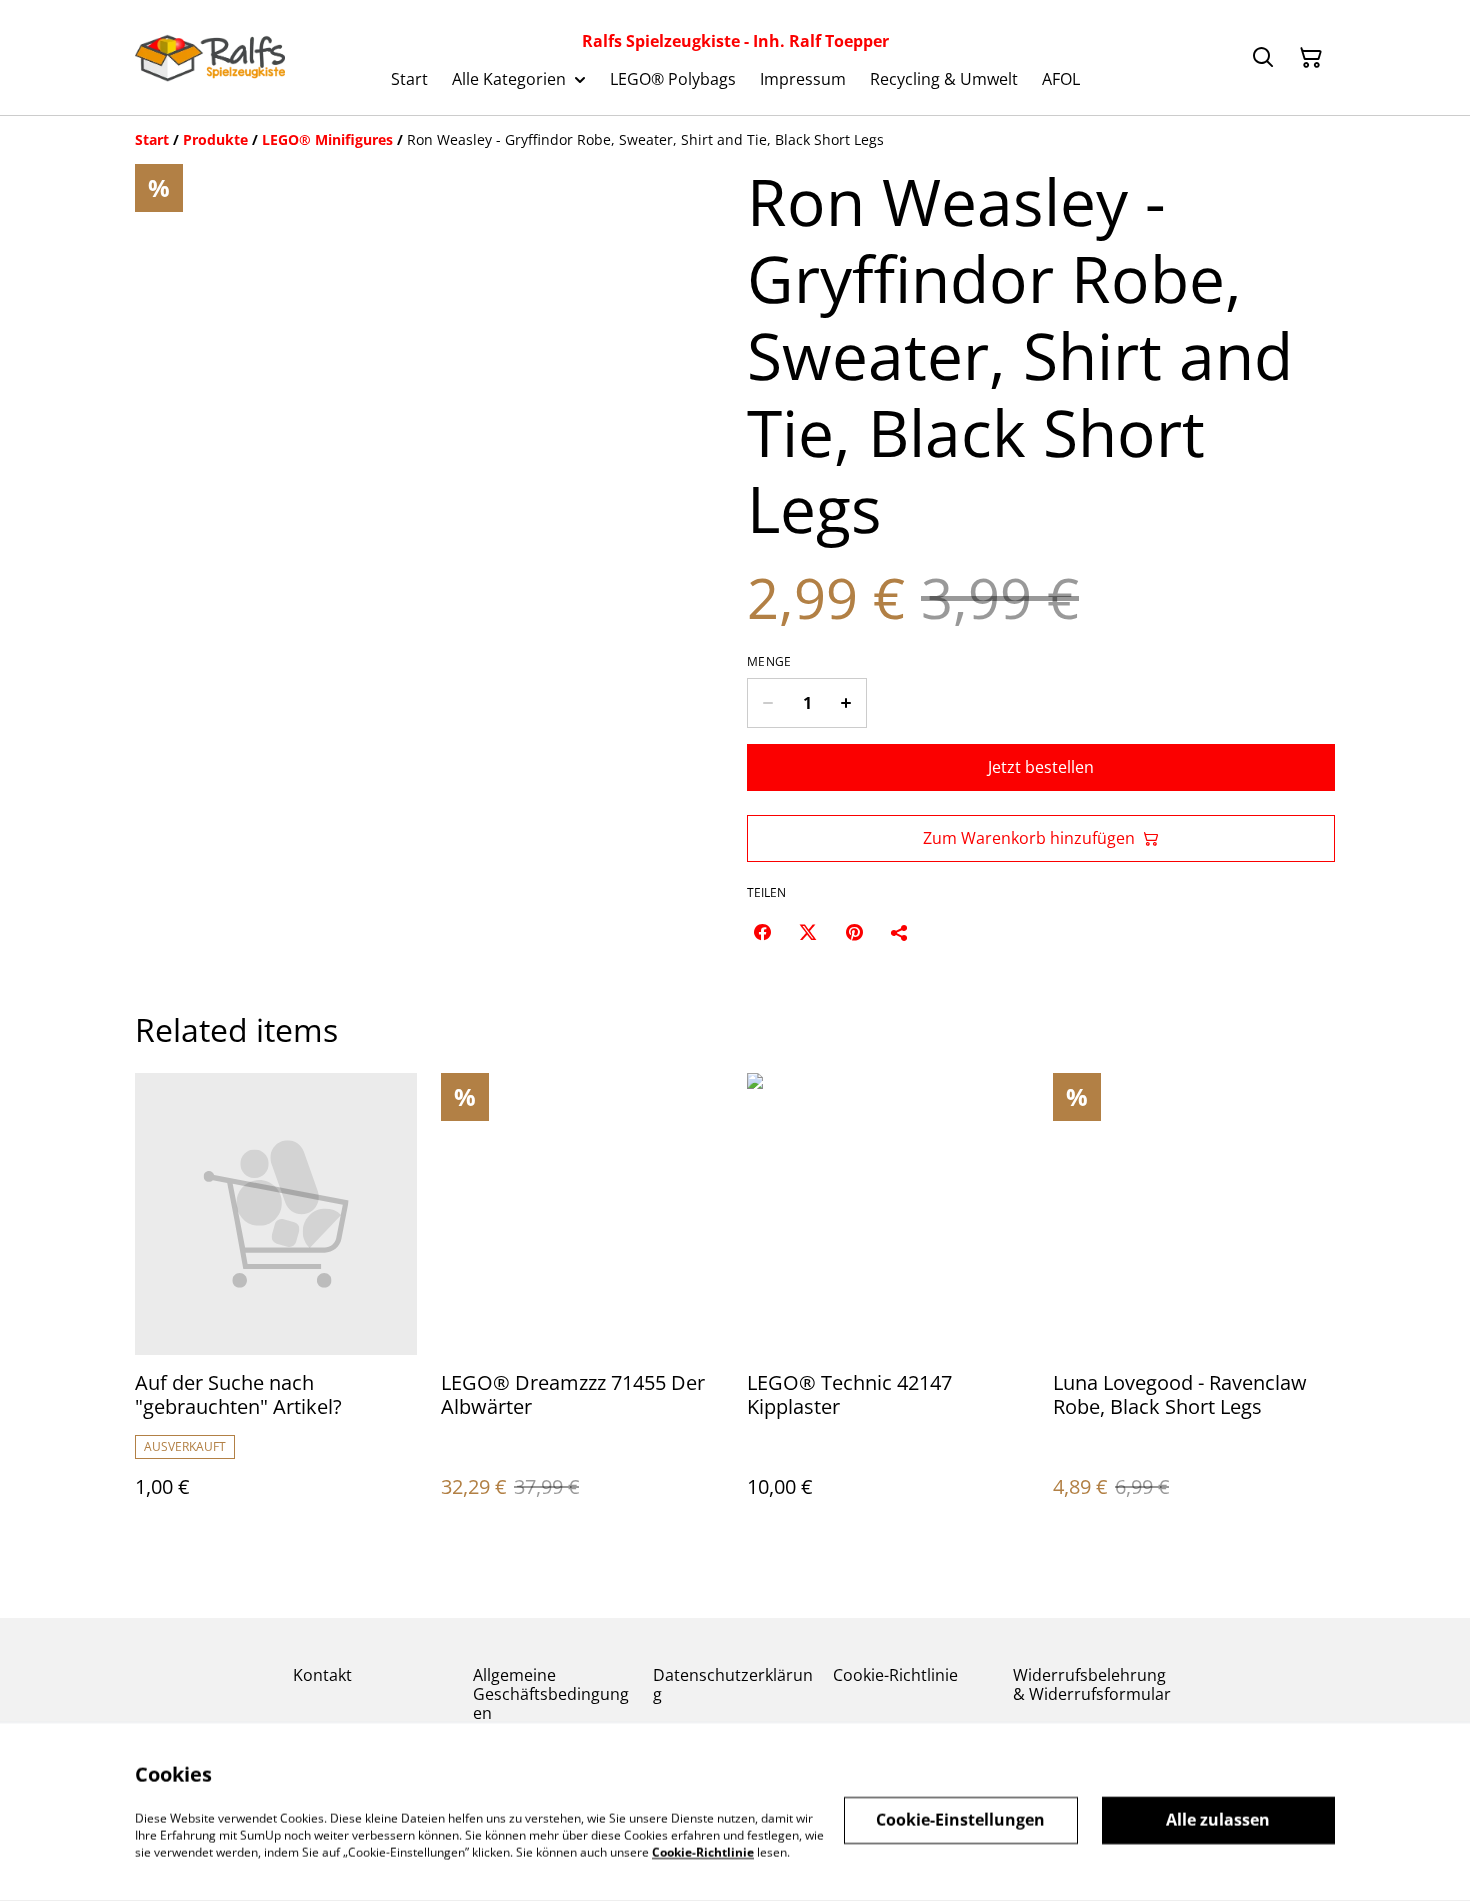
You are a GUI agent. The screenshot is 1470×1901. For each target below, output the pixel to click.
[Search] (1263, 58)
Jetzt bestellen (1041, 767)
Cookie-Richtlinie (895, 1675)
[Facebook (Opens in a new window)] (762, 932)
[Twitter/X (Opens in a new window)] (808, 932)
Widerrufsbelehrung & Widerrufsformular (1092, 1684)
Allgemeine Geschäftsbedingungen (551, 1694)
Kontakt (322, 1675)
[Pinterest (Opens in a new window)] (854, 932)
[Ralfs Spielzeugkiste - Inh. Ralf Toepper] (210, 58)
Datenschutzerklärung (733, 1684)
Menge (769, 662)
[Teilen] (900, 932)
